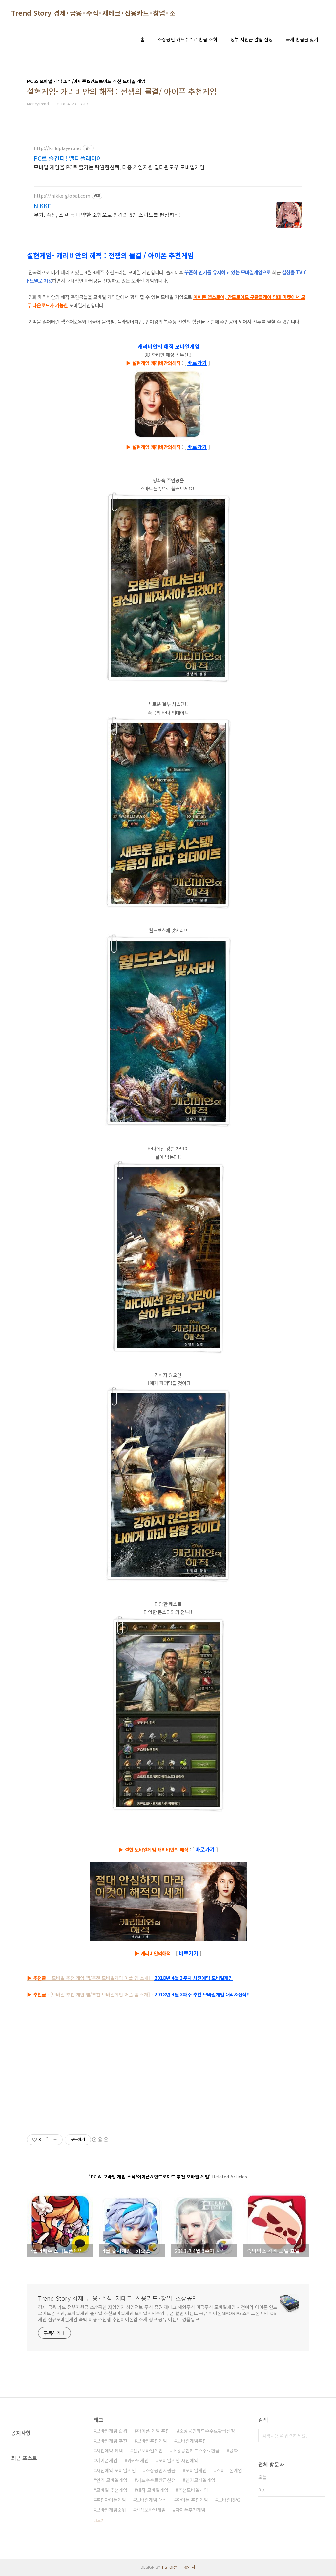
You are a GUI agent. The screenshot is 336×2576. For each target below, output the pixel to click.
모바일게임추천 (192, 2441)
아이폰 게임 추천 (153, 2431)
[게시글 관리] (55, 2140)
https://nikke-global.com (62, 196)
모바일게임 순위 (112, 2431)
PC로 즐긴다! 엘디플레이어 (68, 158)
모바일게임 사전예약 (178, 2460)
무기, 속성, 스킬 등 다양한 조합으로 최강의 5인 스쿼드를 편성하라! (107, 214)
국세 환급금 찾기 (302, 39)
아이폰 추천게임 (192, 2500)
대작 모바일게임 (153, 2490)
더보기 (99, 2520)
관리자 (190, 2567)
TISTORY (169, 2567)
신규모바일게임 (148, 2451)
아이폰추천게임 (190, 2510)
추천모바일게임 (193, 2490)
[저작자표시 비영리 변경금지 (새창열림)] (100, 2140)
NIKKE (42, 206)
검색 (318, 2436)
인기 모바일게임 (112, 2480)
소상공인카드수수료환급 (196, 2451)
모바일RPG (229, 2500)
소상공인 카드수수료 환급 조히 (188, 39)
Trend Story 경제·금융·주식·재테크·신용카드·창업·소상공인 (102, 13)
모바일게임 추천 (112, 2441)
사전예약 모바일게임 (116, 2470)
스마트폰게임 (229, 2470)
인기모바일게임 (200, 2480)
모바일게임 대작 (151, 2500)
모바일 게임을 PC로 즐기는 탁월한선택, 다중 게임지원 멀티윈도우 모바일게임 (119, 167)
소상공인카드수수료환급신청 (207, 2431)
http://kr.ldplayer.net (58, 148)
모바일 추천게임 (112, 2490)
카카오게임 (138, 2460)
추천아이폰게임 (111, 2500)
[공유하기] (47, 2140)
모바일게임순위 (111, 2510)
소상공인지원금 (161, 2470)
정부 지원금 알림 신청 (252, 39)
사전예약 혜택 (110, 2451)
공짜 (234, 2451)
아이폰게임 (107, 2460)
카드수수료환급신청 (156, 2480)
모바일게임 (196, 2470)
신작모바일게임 (151, 2510)
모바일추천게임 (152, 2441)
